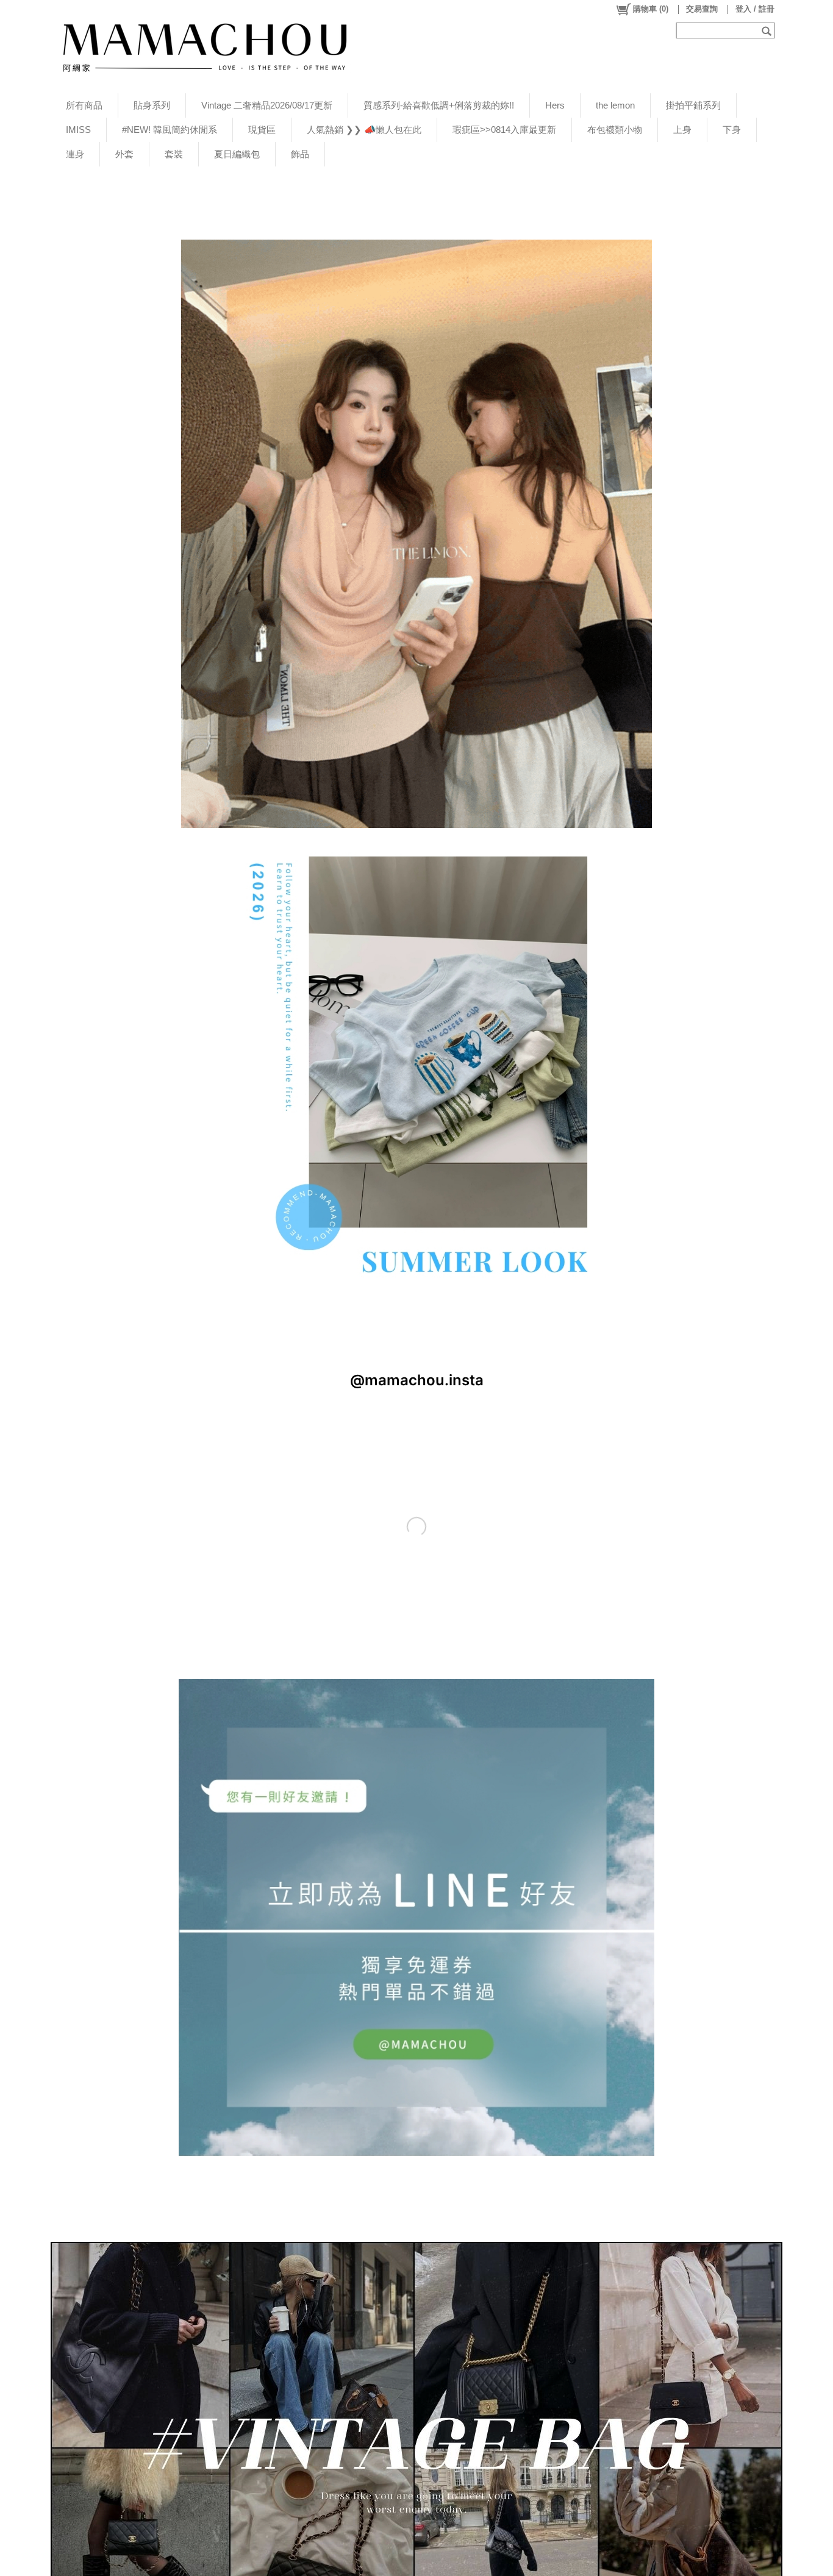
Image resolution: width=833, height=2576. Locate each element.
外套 (124, 154)
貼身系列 (152, 105)
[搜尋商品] (768, 30)
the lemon (615, 105)
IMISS (78, 130)
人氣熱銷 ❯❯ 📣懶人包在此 (364, 130)
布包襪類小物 (615, 130)
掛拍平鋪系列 (693, 105)
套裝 (174, 154)
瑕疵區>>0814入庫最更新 (504, 130)
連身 (75, 154)
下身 (732, 130)
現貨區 (262, 130)
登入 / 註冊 (755, 9)
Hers (555, 105)
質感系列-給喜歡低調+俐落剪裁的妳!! (439, 105)
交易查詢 (702, 9)
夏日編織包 (237, 154)
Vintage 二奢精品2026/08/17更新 (267, 105)
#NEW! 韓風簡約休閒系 (170, 130)
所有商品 (84, 105)
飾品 (300, 154)
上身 (682, 130)
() (651, 9)
